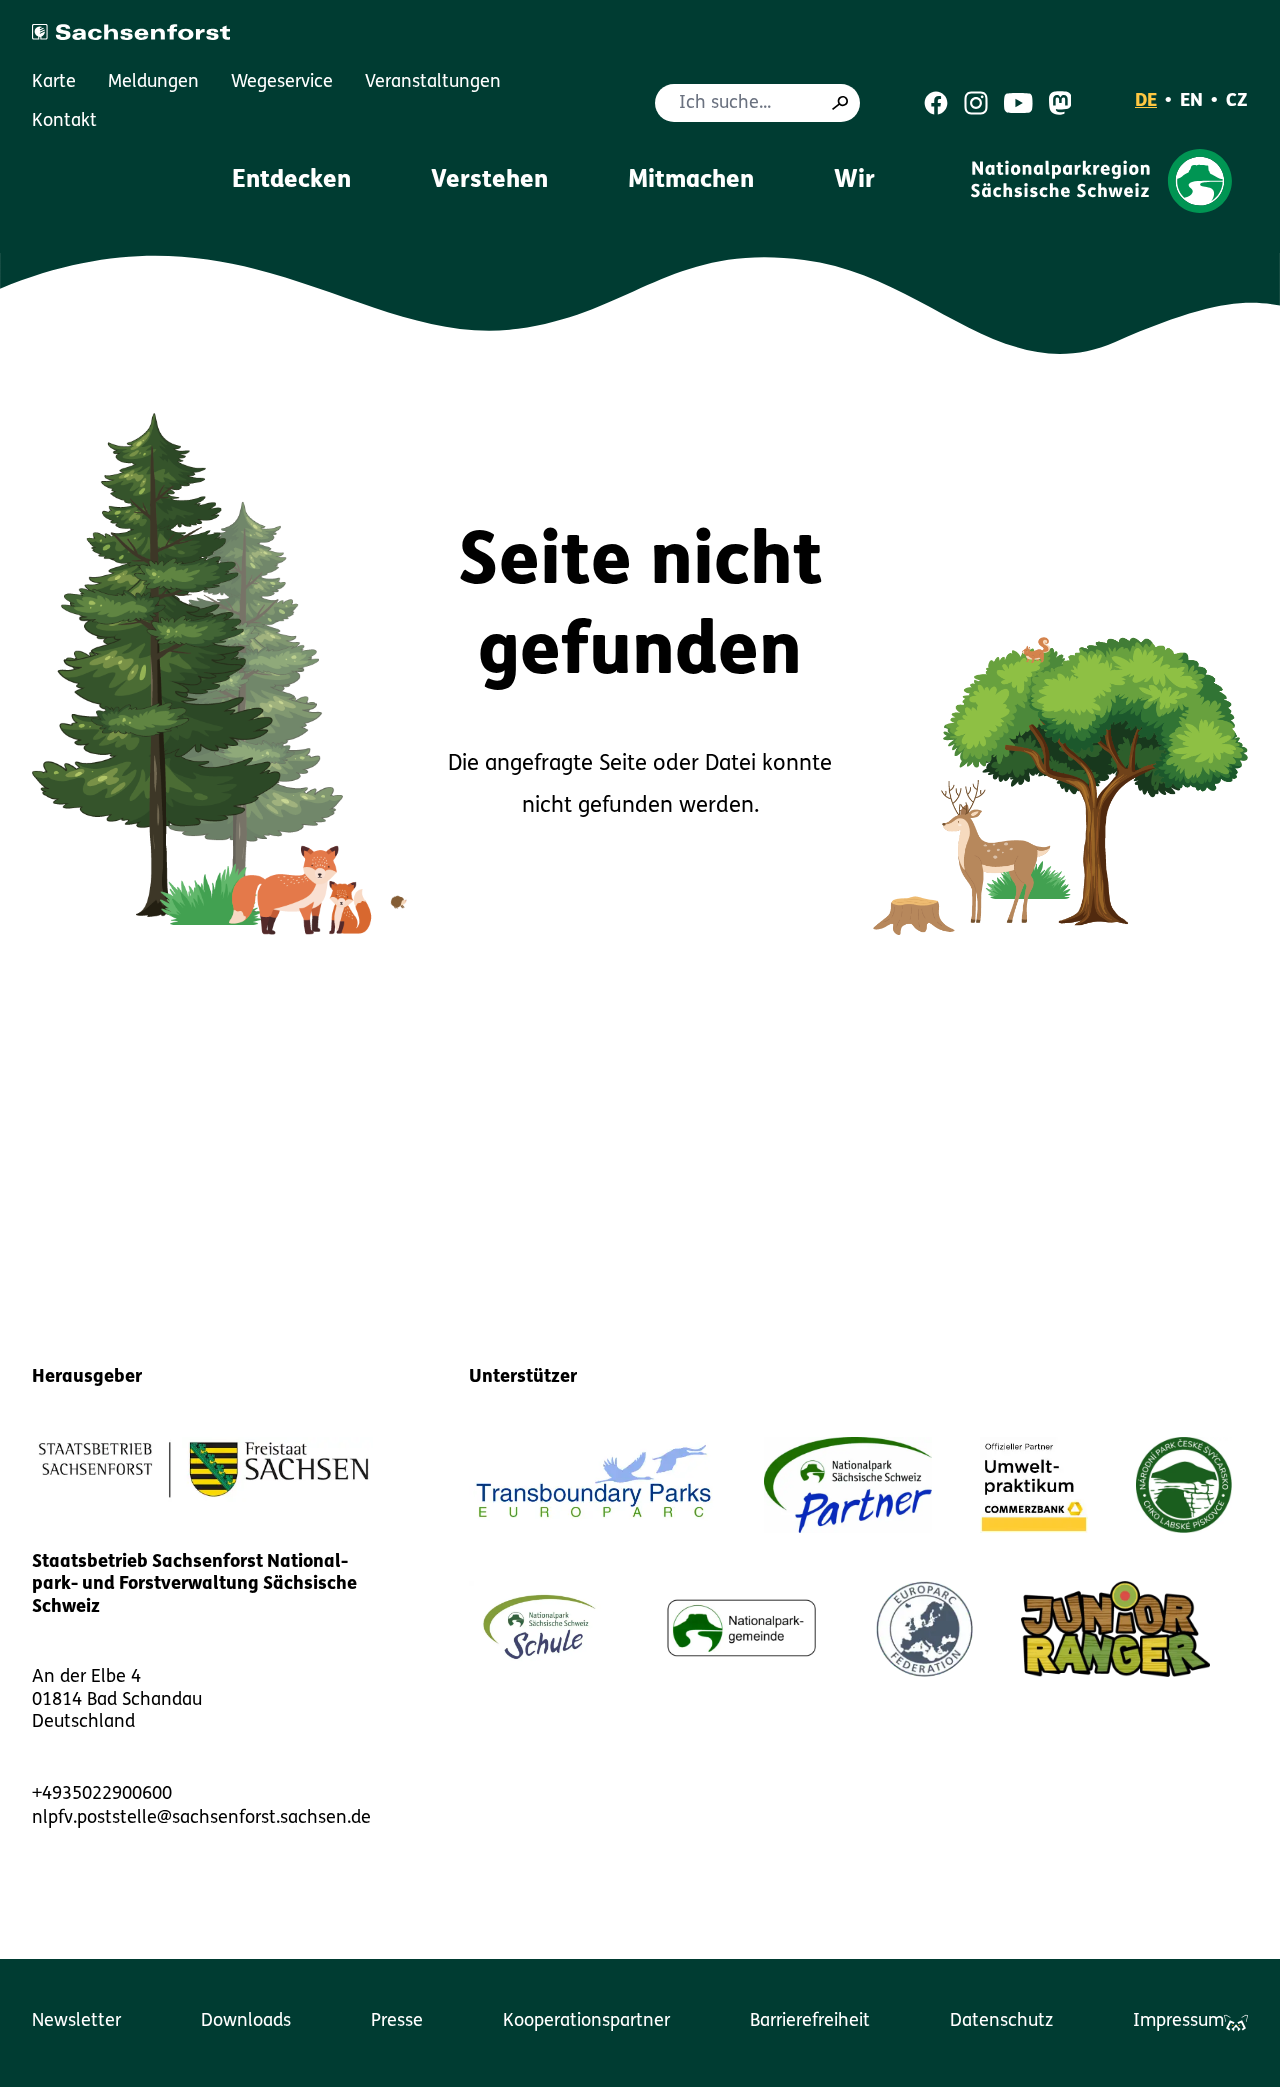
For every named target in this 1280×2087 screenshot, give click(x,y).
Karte (54, 83)
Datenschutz (1001, 2022)
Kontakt (64, 122)
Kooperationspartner (586, 2022)
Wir (854, 181)
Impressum (1178, 2022)
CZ (1237, 102)
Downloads (246, 2022)
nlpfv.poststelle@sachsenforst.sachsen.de (201, 1819)
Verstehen (489, 181)
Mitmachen (691, 181)
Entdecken (291, 181)
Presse (397, 2022)
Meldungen (153, 83)
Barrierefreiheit (810, 2022)
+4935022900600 (102, 1795)
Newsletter (76, 2022)
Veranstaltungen (433, 83)
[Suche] (840, 103)
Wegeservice (282, 83)
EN (1191, 102)
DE (1146, 102)
